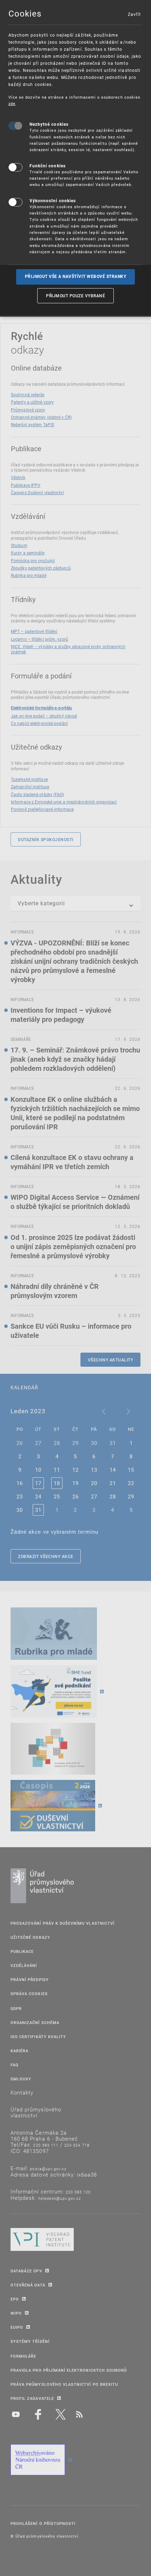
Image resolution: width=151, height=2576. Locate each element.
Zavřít (134, 14)
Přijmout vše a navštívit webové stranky (76, 277)
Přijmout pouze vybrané (75, 296)
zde (12, 103)
